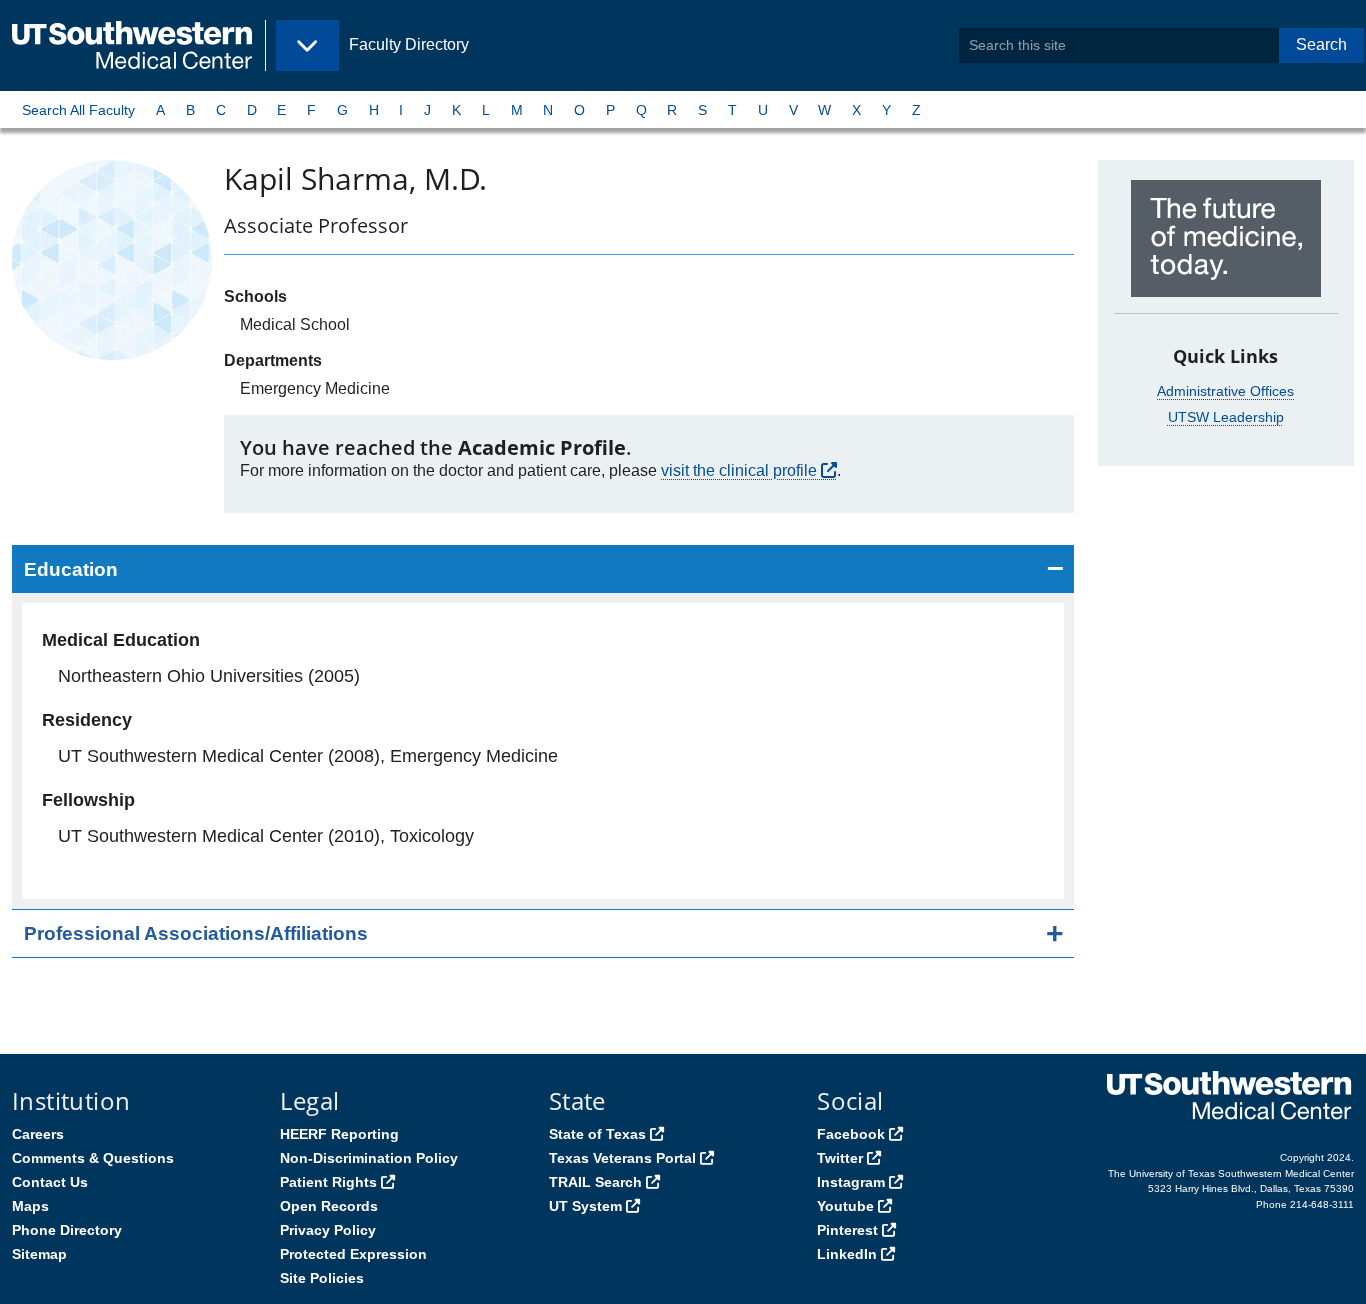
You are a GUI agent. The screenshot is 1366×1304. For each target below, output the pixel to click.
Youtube (845, 1206)
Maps (30, 1206)
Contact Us (50, 1182)
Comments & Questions (93, 1158)
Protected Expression (353, 1254)
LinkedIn (847, 1254)
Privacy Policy (328, 1230)
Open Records (329, 1206)
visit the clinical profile (739, 470)
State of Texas (597, 1134)
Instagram (851, 1182)
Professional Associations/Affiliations (196, 933)
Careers (38, 1134)
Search (1321, 44)
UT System (585, 1206)
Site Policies (322, 1278)
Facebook (851, 1134)
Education (71, 569)
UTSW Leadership (1226, 417)
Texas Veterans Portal (622, 1158)
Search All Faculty (78, 110)
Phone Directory (67, 1230)
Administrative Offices (1225, 391)
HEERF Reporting (339, 1134)
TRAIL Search (595, 1182)
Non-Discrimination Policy (369, 1158)
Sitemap (39, 1254)
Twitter (840, 1158)
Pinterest (847, 1230)
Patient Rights (328, 1182)
